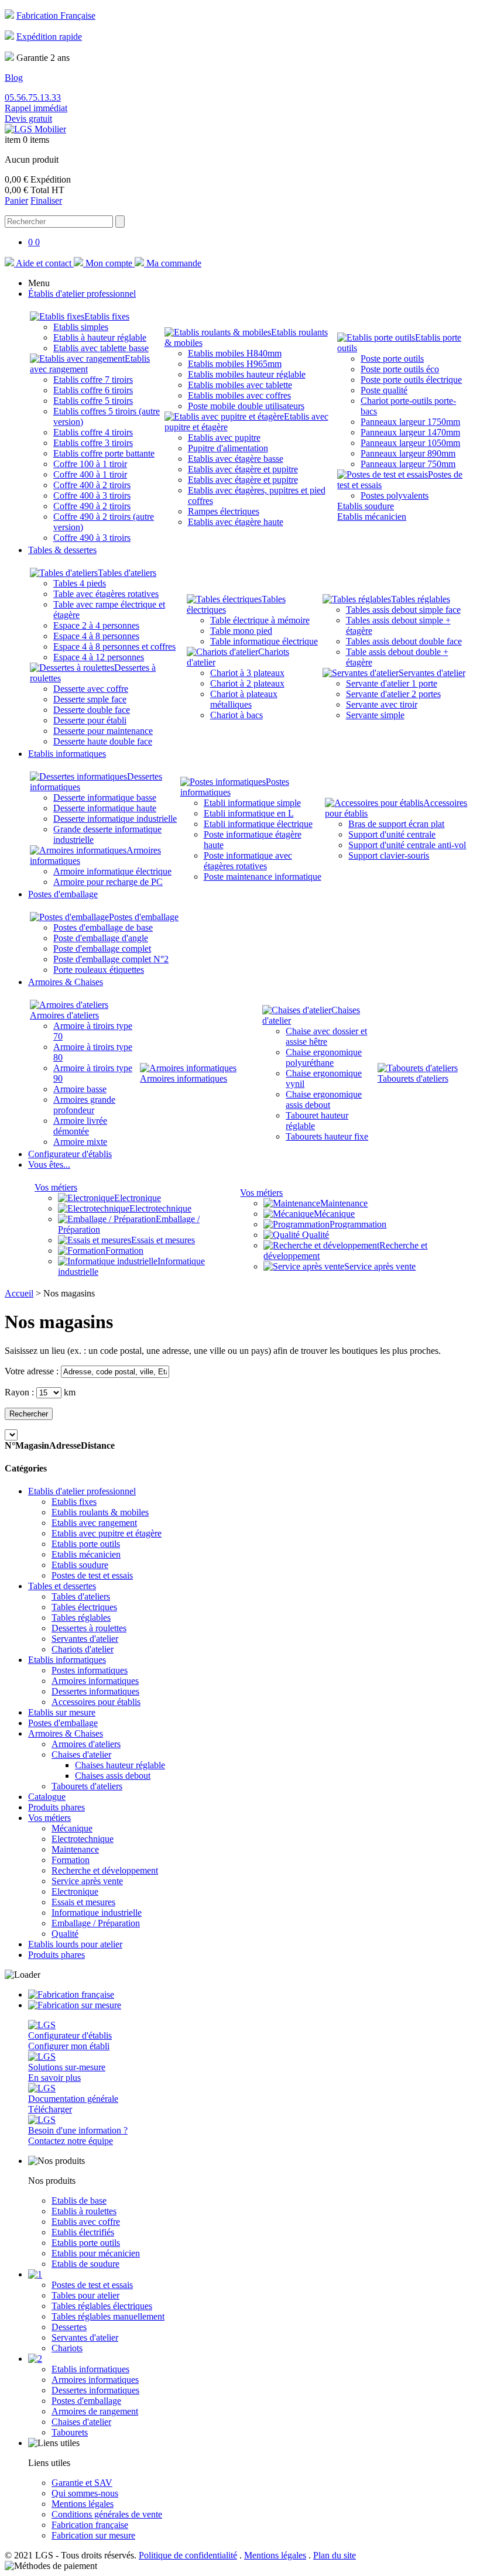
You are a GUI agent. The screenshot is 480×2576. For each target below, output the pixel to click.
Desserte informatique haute (105, 808)
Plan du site (335, 2555)
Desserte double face (92, 710)
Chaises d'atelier (81, 1755)
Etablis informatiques (67, 1660)
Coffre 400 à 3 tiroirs (92, 495)
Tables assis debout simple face (403, 610)
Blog (14, 78)
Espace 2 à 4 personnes (96, 625)
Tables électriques (84, 1607)
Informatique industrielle (97, 1913)
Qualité (314, 1235)
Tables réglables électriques (102, 2306)
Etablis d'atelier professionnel (82, 1491)
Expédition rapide (49, 37)
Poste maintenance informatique (263, 877)
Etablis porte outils (86, 1544)
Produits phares (56, 1807)
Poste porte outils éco (400, 369)
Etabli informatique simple (252, 803)
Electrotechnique (160, 1208)
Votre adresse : (32, 1371)
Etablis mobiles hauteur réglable (247, 374)
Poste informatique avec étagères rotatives (248, 861)
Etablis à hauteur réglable (100, 337)
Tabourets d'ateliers (413, 1078)
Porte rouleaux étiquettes (99, 970)
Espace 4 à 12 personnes (99, 657)
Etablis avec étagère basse (236, 459)
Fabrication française (90, 2525)
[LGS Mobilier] (35, 129)
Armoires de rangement (95, 2411)
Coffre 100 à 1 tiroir (90, 464)
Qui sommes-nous (85, 2493)
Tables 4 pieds (80, 583)
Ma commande (173, 263)
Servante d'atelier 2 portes (393, 694)
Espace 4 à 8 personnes (96, 636)
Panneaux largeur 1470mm (410, 432)
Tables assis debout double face (404, 641)
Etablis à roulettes (84, 2211)
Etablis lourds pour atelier (75, 1944)
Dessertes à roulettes (89, 1628)
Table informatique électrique (264, 641)
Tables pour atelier (85, 2295)
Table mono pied (241, 631)
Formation (124, 1251)
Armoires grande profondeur (84, 1105)
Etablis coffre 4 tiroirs (93, 432)
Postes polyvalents (395, 495)
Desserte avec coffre (91, 689)
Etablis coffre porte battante (104, 453)
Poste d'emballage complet (102, 949)
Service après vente (380, 1266)
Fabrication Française (56, 16)
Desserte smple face (90, 699)
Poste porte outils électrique (411, 380)
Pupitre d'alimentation (228, 448)
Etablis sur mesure (62, 1712)
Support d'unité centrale (392, 834)
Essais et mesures (163, 1240)
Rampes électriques (224, 511)
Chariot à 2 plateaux (247, 683)
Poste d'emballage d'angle (101, 938)
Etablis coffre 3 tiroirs (93, 443)
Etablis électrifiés (83, 2232)
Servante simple (375, 715)
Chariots (67, 2348)
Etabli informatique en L (249, 813)
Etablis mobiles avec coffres (239, 395)
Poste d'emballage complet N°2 (111, 959)
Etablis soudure (366, 506)
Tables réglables (421, 599)
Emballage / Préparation (96, 1923)
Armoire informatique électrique (112, 871)
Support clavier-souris (389, 855)
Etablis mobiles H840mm (235, 353)
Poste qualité (384, 390)
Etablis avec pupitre (224, 438)
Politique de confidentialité (188, 2555)
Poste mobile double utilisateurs (246, 406)
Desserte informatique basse (105, 798)
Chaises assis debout (113, 1776)
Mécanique (334, 1214)
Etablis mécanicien (372, 517)
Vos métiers (56, 1187)
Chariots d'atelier (83, 1649)
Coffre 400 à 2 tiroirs (92, 485)
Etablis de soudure (85, 2264)
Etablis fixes (107, 316)
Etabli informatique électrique (258, 824)
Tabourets (70, 2432)
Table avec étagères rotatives (106, 594)
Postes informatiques (90, 1670)
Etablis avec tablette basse (101, 348)
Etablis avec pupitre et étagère (107, 1533)
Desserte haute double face (103, 741)
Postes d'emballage (144, 917)
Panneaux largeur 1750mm (410, 422)
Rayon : (19, 1392)
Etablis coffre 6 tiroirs (93, 390)
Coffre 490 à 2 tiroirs (92, 506)
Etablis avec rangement (94, 1523)
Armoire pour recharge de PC (108, 882)
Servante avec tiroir (382, 704)
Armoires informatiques (184, 1078)
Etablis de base (79, 2201)
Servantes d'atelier (432, 673)
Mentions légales (83, 2504)
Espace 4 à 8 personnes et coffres (114, 646)
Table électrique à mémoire (260, 620)
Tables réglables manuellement (108, 2316)
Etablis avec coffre (86, 2222)
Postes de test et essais (92, 1575)
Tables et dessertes (62, 1586)
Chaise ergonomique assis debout (324, 1100)
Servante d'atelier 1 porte (392, 683)
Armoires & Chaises (66, 1733)
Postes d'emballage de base (103, 927)
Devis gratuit (28, 119)
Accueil (19, 1293)
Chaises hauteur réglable (120, 1765)
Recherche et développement (105, 1870)
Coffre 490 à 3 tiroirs (92, 538)
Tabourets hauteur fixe (327, 1136)
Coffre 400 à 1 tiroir (90, 474)
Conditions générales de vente (107, 2514)
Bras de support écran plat (396, 824)
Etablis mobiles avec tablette (240, 385)
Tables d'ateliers (127, 573)
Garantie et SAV (82, 2483)
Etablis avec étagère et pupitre (243, 469)
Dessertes (69, 2327)
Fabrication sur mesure (93, 2535)
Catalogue (47, 1797)
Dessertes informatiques (95, 1691)
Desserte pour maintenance (103, 731)
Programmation (358, 1224)
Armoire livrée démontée (80, 1126)
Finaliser (46, 200)
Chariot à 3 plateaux (247, 673)
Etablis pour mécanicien (96, 2253)
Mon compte (109, 263)
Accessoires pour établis (96, 1702)
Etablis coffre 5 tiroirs (93, 401)
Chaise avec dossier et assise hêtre (326, 1036)
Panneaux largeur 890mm (408, 453)
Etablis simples (81, 327)
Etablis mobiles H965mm (235, 364)
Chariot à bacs (236, 715)
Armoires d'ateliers (64, 1015)
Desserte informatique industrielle (115, 819)
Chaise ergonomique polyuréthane (324, 1057)
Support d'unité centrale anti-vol (407, 845)
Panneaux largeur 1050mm (410, 443)
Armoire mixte (80, 1142)
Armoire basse (80, 1089)
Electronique (138, 1198)
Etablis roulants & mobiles (100, 1512)
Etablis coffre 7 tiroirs (93, 380)
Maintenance (344, 1203)
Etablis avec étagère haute (236, 522)
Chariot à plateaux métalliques (244, 699)
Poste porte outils (392, 359)
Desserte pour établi (90, 720)
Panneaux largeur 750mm (408, 464)
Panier (16, 200)
